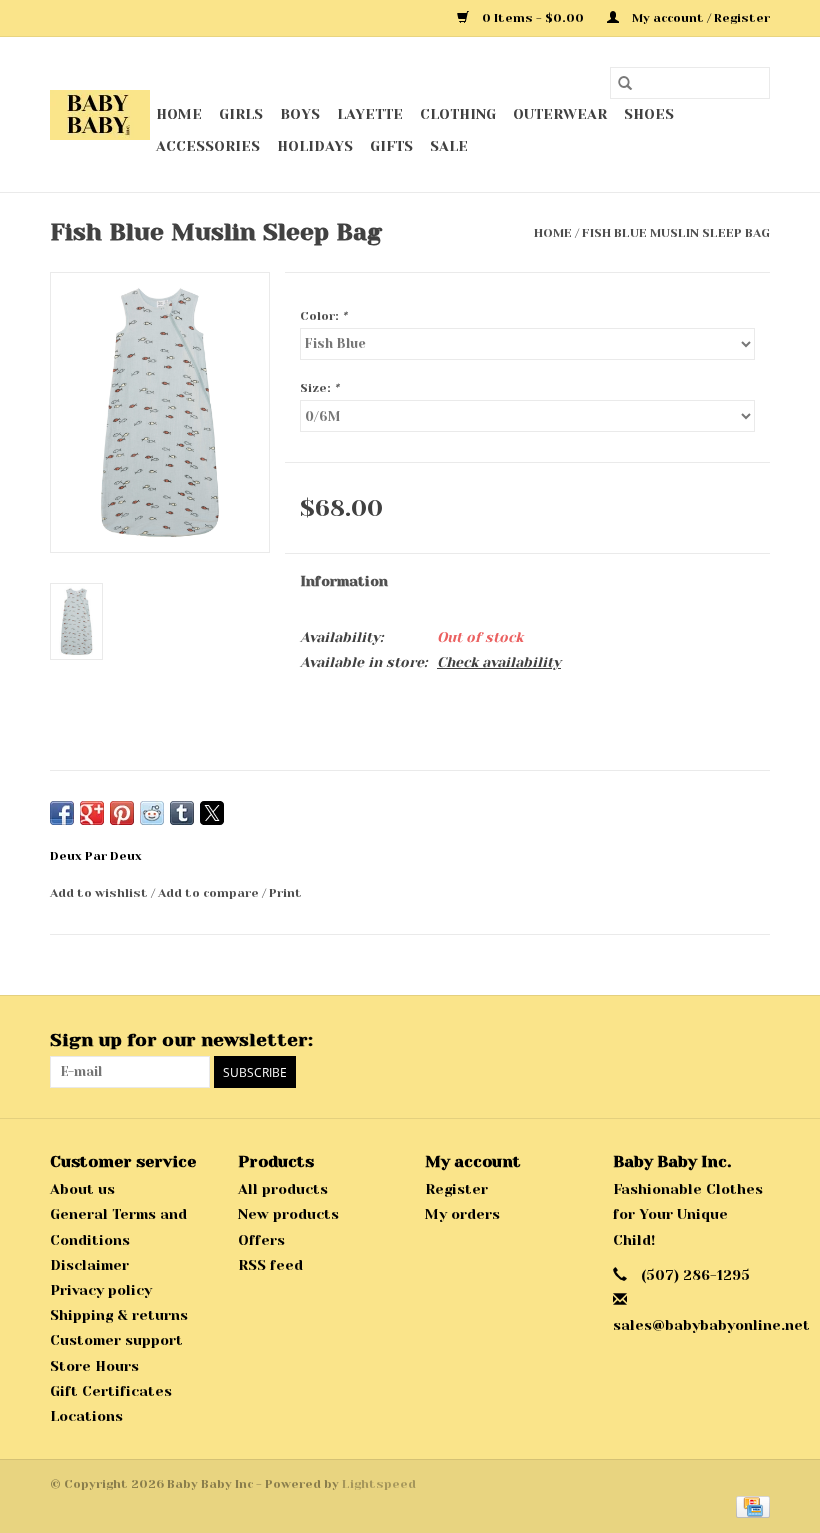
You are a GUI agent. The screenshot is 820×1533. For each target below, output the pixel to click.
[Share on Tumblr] (182, 813)
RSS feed (270, 1265)
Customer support (116, 1340)
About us (82, 1189)
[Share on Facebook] (62, 813)
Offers (261, 1240)
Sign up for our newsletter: (181, 1040)
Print (285, 893)
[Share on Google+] (92, 813)
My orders (462, 1214)
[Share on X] (212, 813)
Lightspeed (379, 1484)
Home (179, 114)
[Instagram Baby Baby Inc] (754, 1041)
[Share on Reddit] (152, 813)
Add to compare (210, 893)
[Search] (625, 83)
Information (344, 581)
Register (456, 1189)
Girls (241, 114)
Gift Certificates (111, 1391)
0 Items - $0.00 (533, 18)
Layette (370, 114)
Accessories (208, 146)
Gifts (391, 146)
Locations (86, 1416)
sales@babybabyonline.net (711, 1325)
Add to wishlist (100, 893)
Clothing (458, 114)
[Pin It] (122, 813)
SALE (449, 146)
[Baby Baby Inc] (100, 115)
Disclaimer (89, 1265)
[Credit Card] (749, 1506)
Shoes (649, 114)
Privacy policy (101, 1290)
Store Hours (94, 1366)
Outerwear (560, 114)
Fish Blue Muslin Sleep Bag (676, 233)
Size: (319, 388)
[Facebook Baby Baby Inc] (718, 1041)
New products (288, 1214)
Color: (323, 316)
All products (283, 1189)
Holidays (315, 146)
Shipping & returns (119, 1315)
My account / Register (699, 18)
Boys (300, 114)
